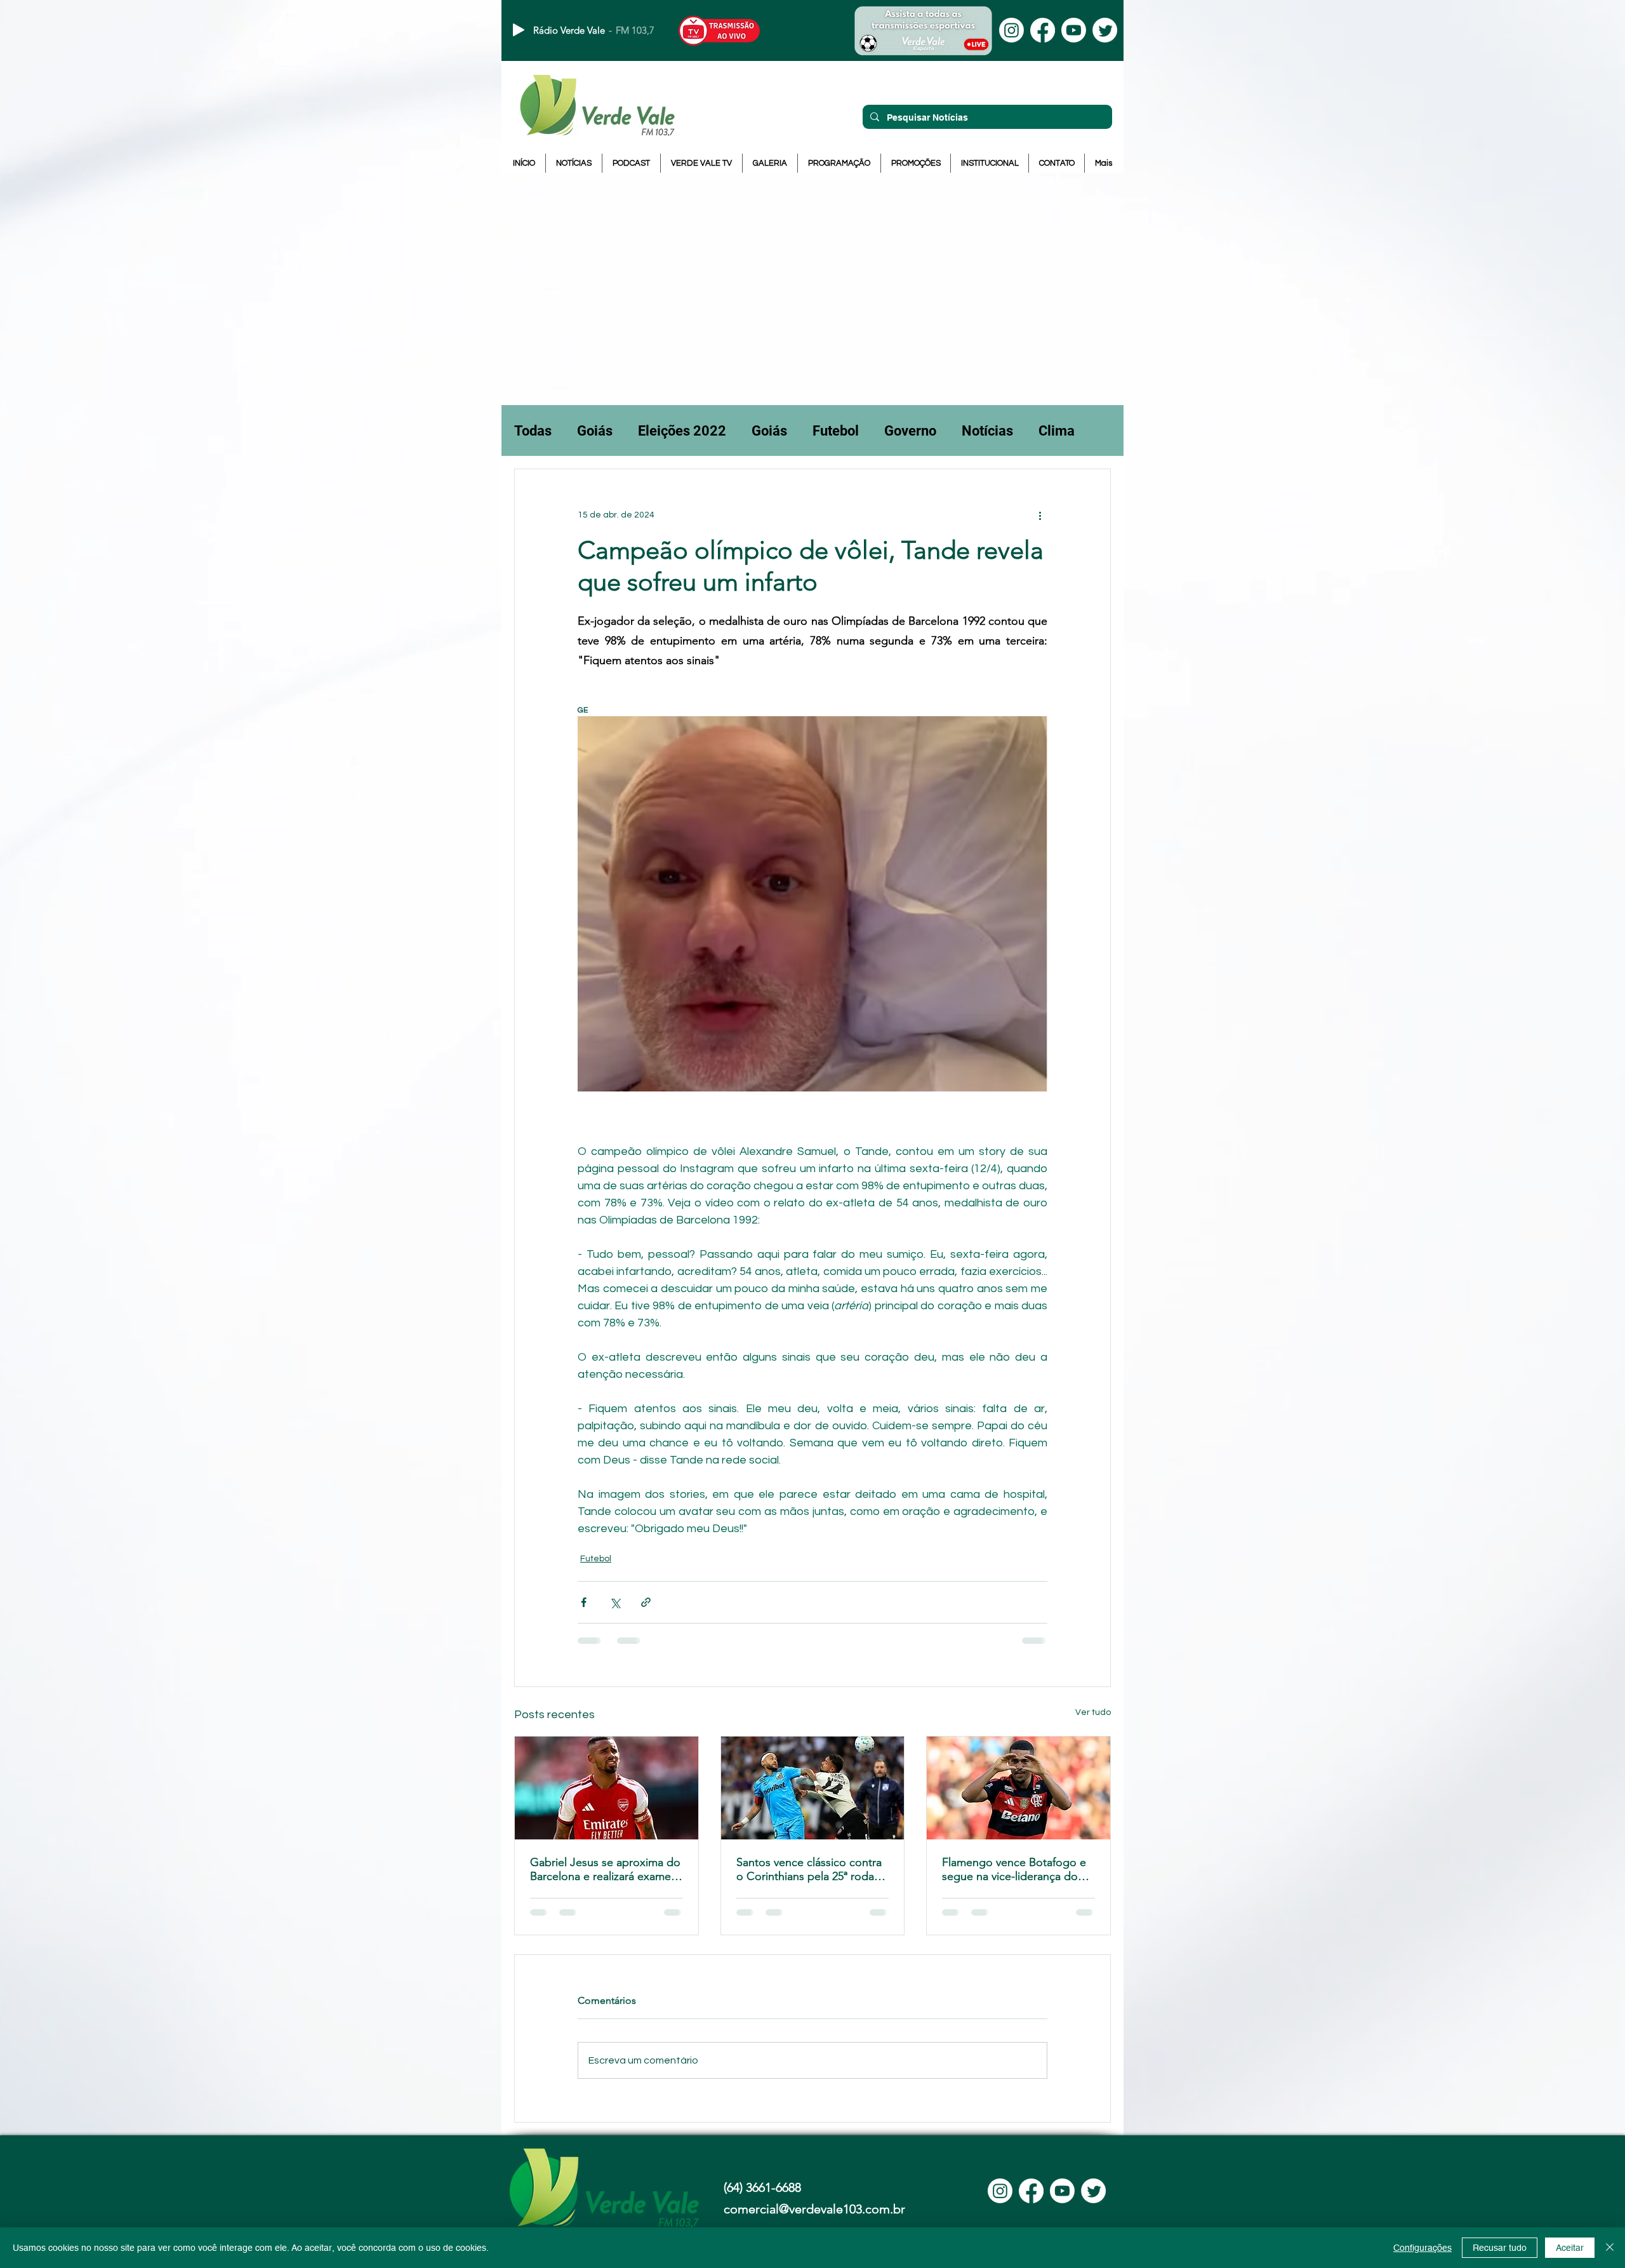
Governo (910, 431)
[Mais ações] (1040, 515)
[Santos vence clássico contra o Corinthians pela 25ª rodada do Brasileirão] (813, 1788)
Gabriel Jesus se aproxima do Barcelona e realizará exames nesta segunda (605, 1869)
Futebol (836, 431)
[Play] (519, 30)
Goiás (595, 431)
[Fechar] (1610, 2248)
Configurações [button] (1423, 2248)
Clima (1057, 431)
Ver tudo (1093, 1712)
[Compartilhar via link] (646, 1602)
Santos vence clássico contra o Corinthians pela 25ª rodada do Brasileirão (812, 1869)
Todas (533, 431)
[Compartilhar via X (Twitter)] (615, 1602)
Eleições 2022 (682, 431)
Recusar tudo (1500, 2248)
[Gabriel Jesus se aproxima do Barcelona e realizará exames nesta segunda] (607, 1788)
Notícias (987, 431)
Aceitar (1570, 2248)
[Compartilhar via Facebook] (584, 1602)
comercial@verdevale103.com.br (814, 2209)
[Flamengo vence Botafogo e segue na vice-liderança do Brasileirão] (1018, 1788)
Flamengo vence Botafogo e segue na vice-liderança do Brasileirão (1014, 1869)
